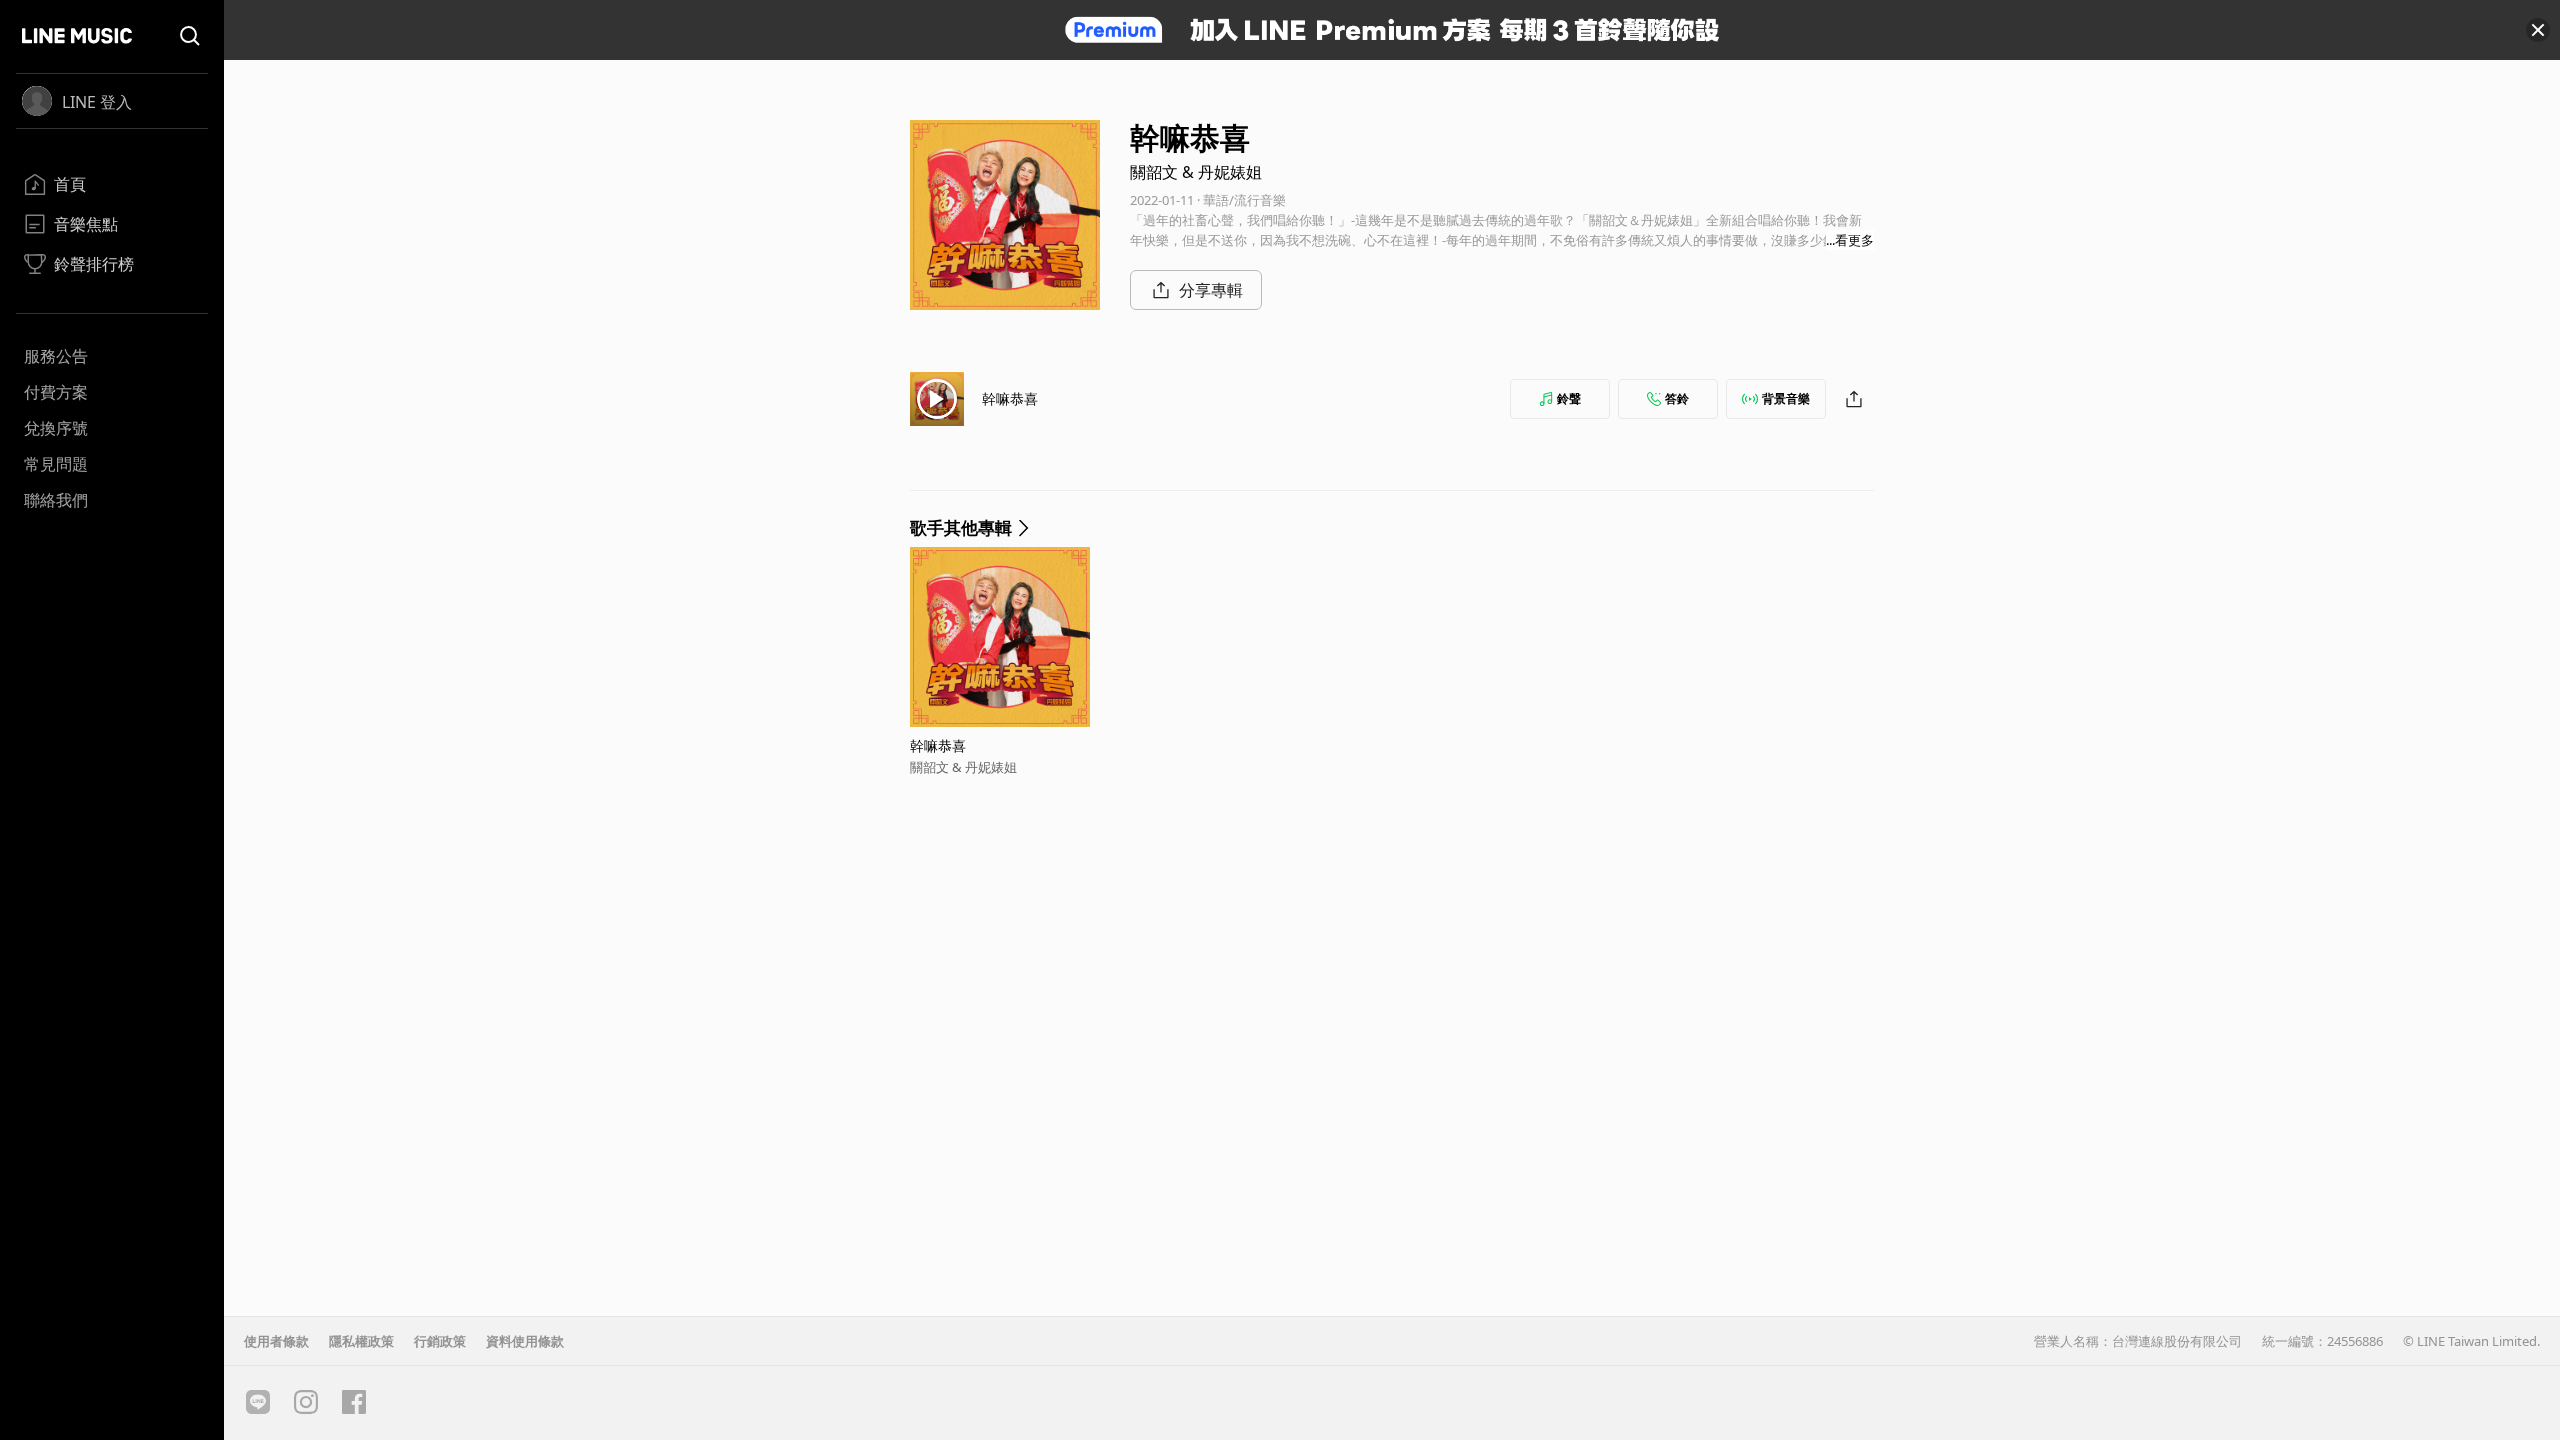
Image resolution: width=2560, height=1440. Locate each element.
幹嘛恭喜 (1010, 398)
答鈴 (1677, 398)
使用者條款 (276, 1341)
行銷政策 (440, 1341)
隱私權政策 (361, 1341)
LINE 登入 (97, 102)
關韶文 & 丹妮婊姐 (1196, 172)
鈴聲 (1569, 398)
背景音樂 (1786, 398)
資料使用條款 (525, 1341)
